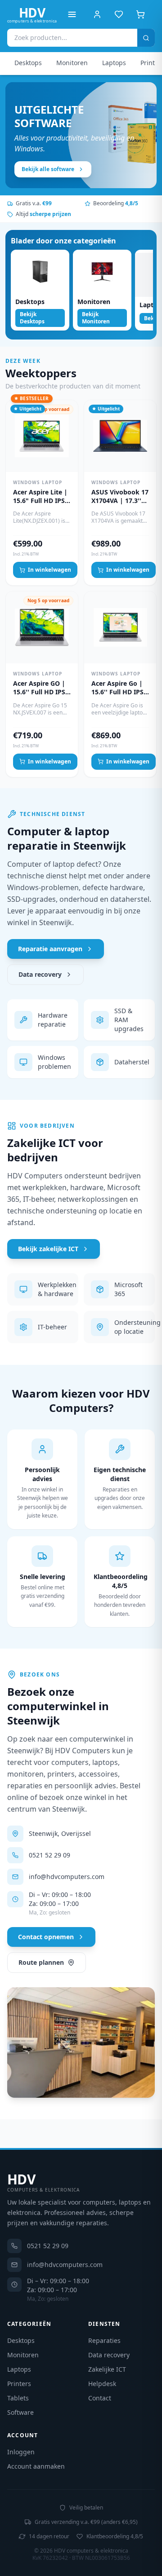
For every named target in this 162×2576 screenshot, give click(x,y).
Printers (19, 2384)
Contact (100, 2398)
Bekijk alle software (48, 169)
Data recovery (40, 974)
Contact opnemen (46, 1937)
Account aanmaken (36, 2466)
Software (20, 2412)
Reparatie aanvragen (50, 949)
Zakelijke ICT (107, 2369)
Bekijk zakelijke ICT (48, 1249)
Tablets (18, 2398)
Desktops (28, 63)
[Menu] (72, 14)
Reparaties (104, 2340)
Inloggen (21, 2452)
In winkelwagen (49, 570)
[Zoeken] (146, 38)
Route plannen (41, 1962)
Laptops (114, 63)
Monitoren (72, 63)
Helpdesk (102, 2384)
